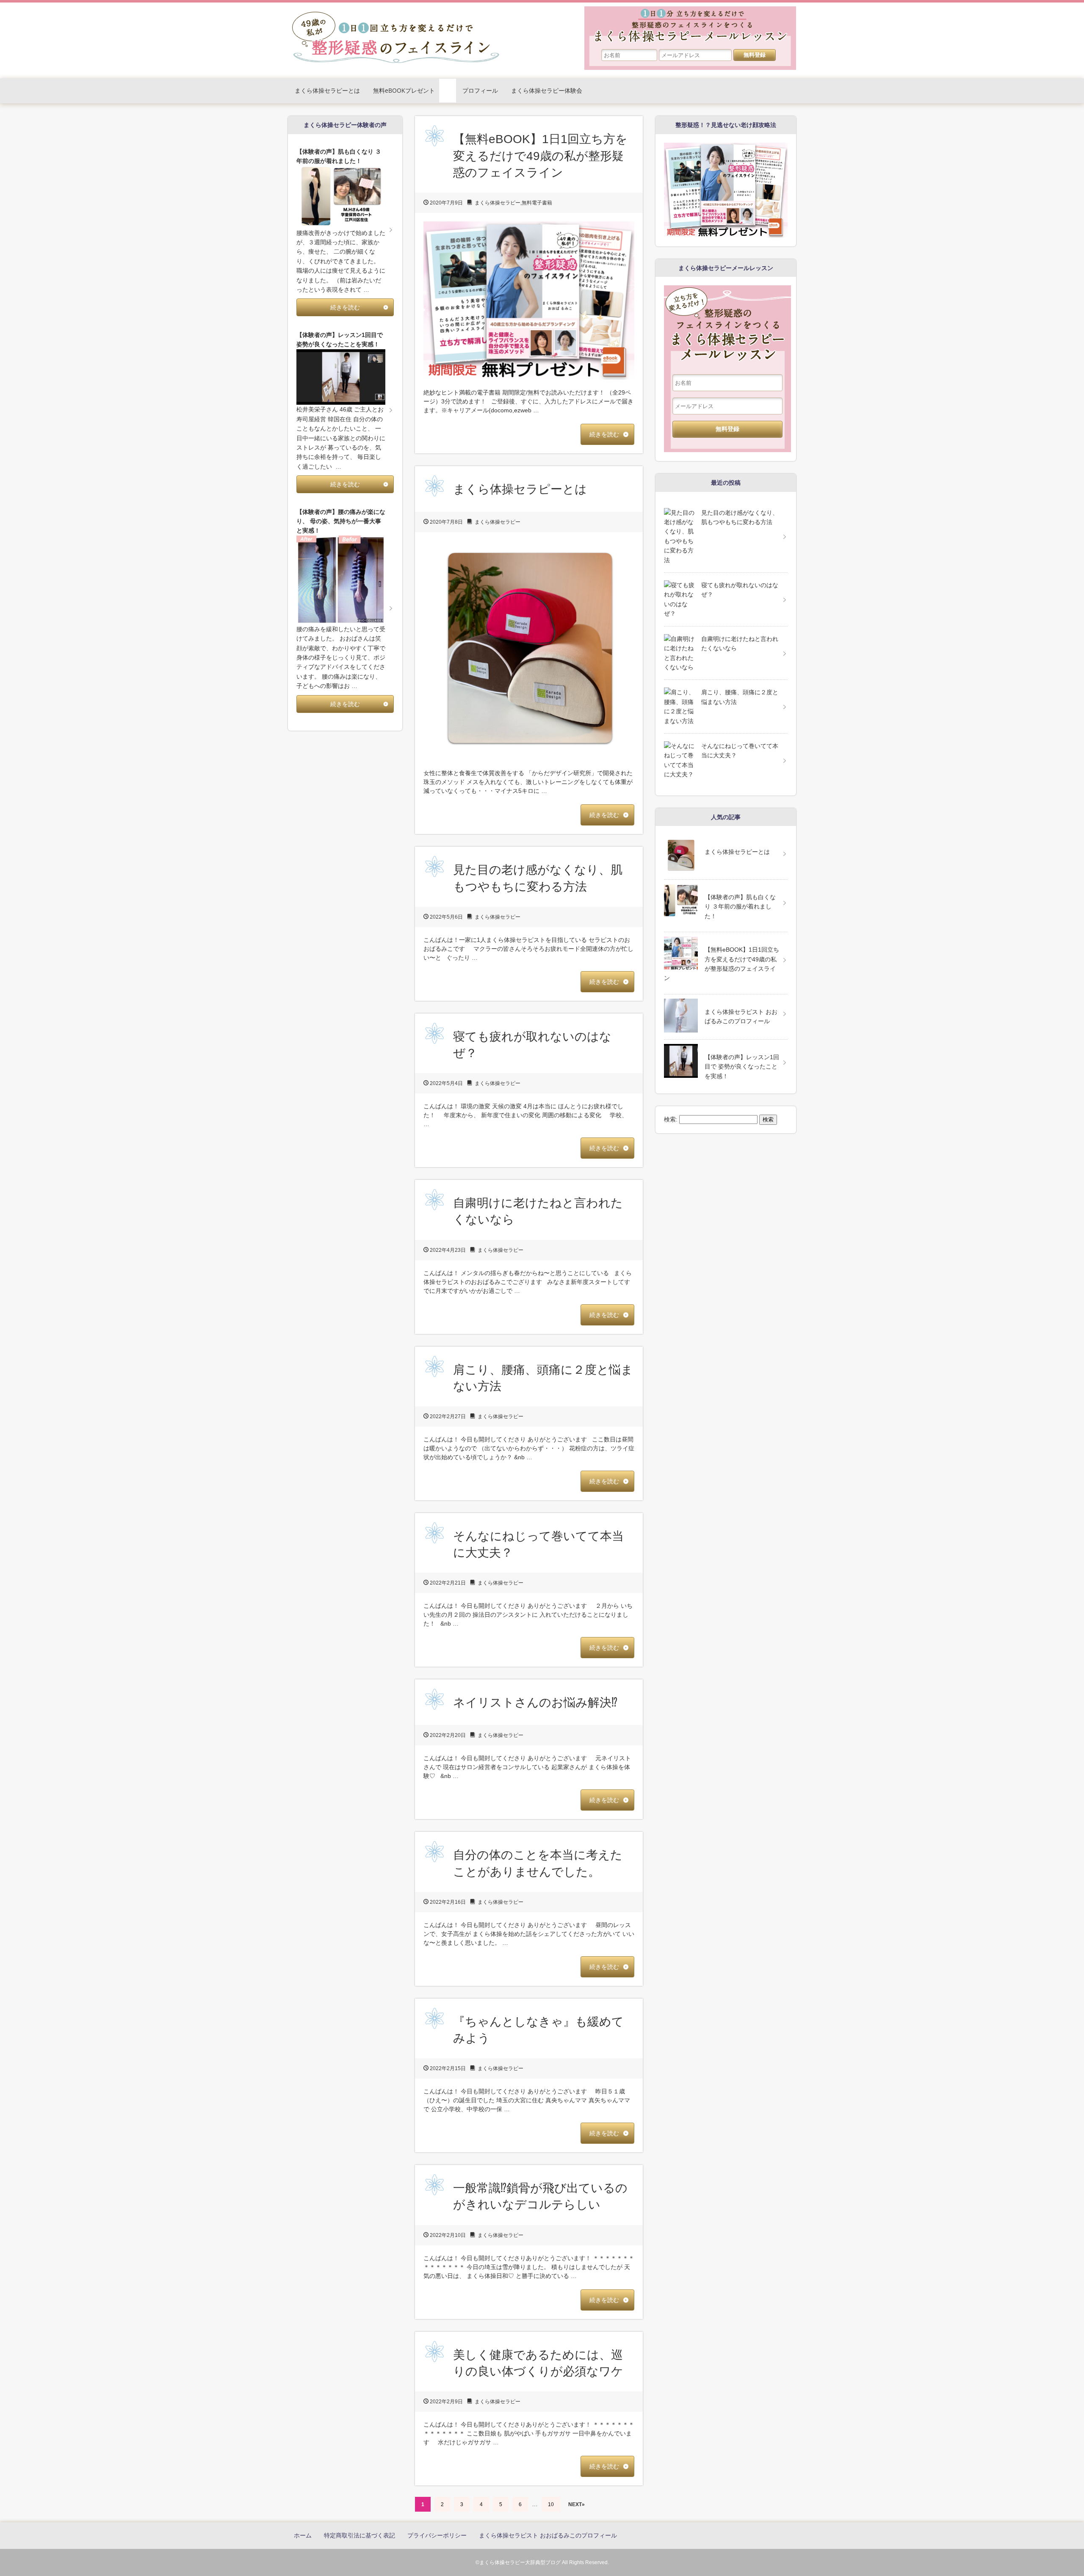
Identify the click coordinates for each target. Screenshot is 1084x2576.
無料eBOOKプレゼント (404, 90)
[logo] (396, 13)
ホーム (303, 2535)
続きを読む (604, 434)
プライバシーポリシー (437, 2535)
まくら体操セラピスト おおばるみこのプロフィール (741, 1016)
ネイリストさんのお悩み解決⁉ (535, 1702)
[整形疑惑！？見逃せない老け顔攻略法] (726, 147)
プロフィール (480, 90)
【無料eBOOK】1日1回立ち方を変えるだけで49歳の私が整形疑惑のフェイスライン (540, 156)
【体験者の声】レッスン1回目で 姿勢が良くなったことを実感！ (742, 1067)
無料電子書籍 (537, 203)
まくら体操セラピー (498, 203)
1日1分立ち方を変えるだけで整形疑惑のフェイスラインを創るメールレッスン (690, 32)
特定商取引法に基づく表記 (359, 2535)
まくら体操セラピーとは (327, 90)
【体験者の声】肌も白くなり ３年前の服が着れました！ (740, 907)
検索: (671, 1119)
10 (551, 2504)
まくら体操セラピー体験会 (547, 90)
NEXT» (577, 2504)
